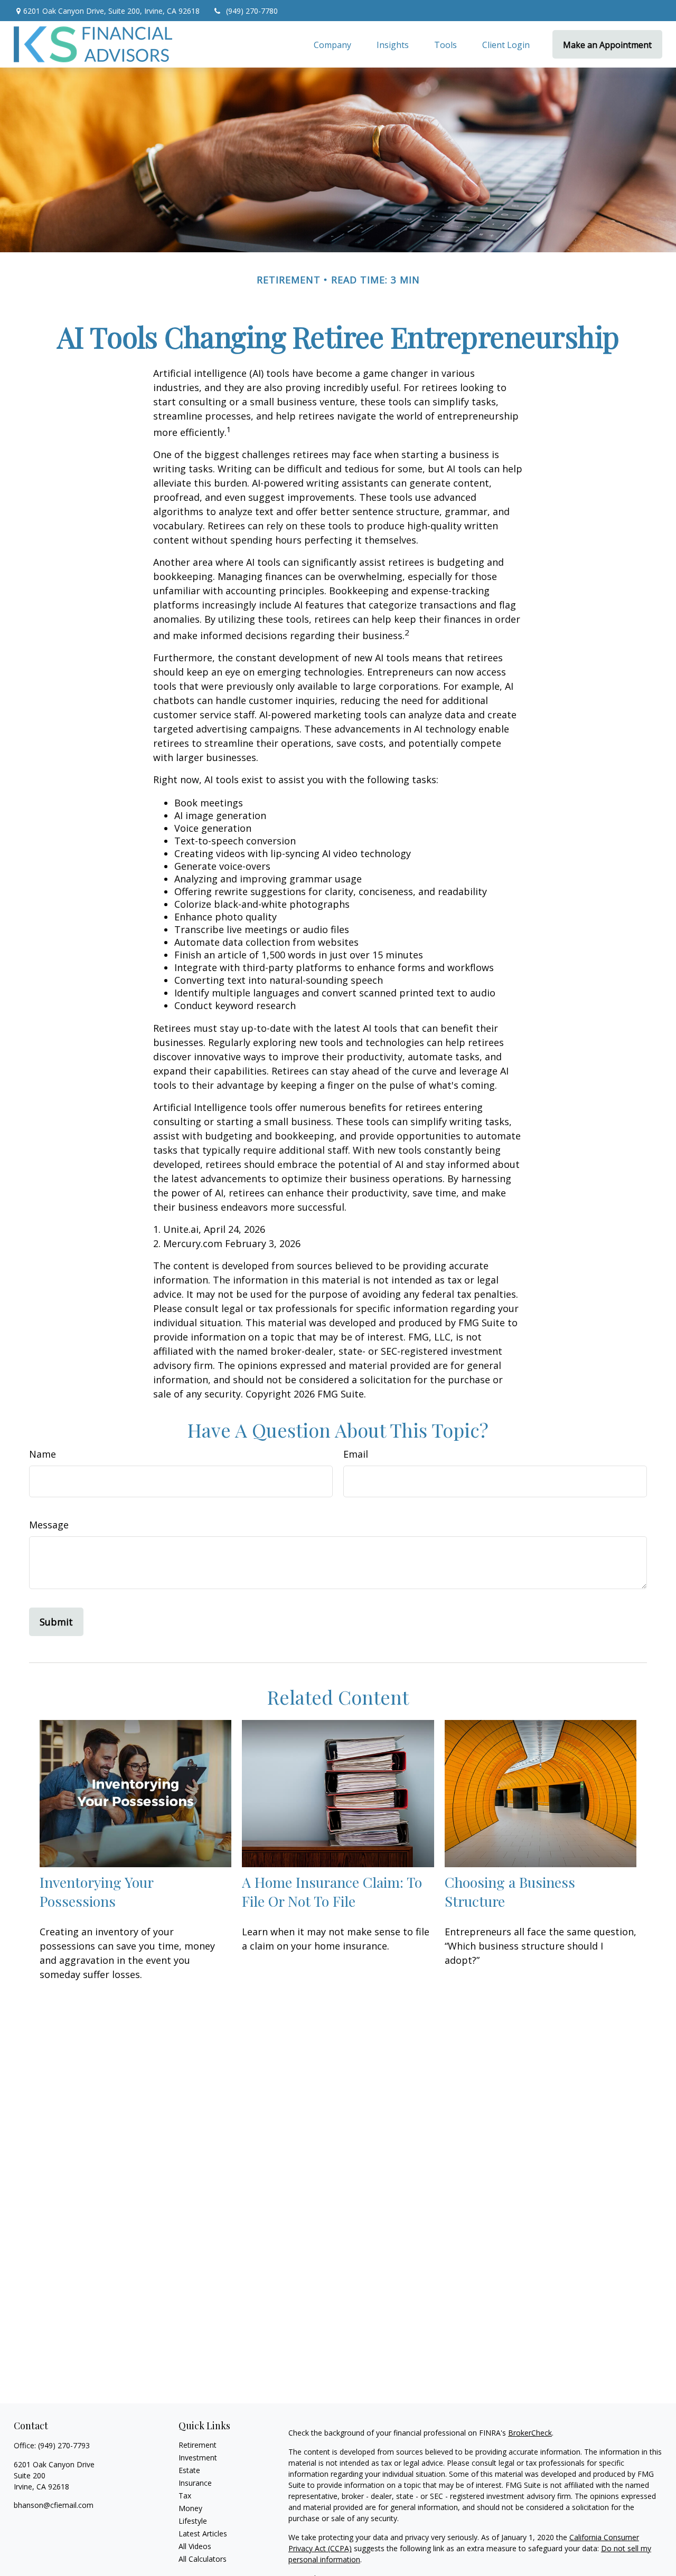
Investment (198, 2458)
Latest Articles (203, 2534)
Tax (185, 2496)
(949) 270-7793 (64, 2445)
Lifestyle (193, 2521)
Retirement (198, 2445)
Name (43, 1454)
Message (49, 1525)
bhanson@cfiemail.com (54, 2505)
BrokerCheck (530, 2433)
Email (356, 1454)
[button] (332, 44)
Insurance (195, 2483)
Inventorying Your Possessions (96, 1891)
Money (190, 2508)
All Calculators (203, 2559)
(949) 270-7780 (252, 11)
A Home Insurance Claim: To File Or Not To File (332, 1891)
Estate (189, 2470)
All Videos (195, 2546)
